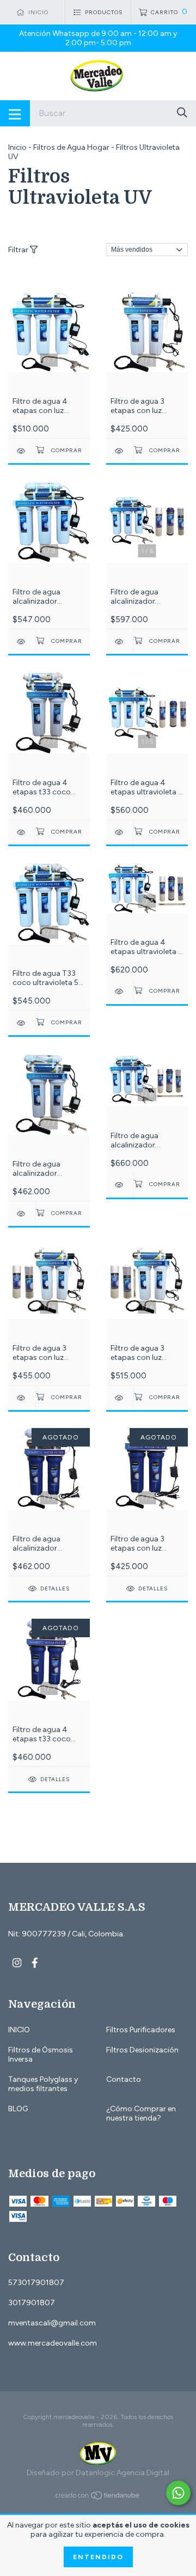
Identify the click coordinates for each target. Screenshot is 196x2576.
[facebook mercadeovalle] (35, 1963)
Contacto (124, 2079)
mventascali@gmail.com (52, 2323)
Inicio (17, 147)
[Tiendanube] (98, 2498)
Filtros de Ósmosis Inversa (41, 2055)
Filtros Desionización (142, 2050)
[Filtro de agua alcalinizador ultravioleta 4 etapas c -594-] (22, 1214)
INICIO (19, 2030)
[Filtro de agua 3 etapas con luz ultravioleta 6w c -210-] (120, 451)
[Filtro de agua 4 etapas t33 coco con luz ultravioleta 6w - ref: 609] (22, 832)
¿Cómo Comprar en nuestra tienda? (141, 2113)
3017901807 (32, 2303)
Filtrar (19, 250)
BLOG (18, 2109)
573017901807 (36, 2283)
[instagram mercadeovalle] (17, 1963)
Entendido (98, 2557)
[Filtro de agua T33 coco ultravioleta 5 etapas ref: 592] (22, 1023)
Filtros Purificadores (141, 2030)
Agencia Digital (143, 2473)
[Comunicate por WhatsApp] (178, 2493)
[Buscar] (182, 113)
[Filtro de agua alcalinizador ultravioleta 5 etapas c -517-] (22, 642)
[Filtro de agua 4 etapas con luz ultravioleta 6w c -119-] (22, 451)
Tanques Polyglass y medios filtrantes (43, 2084)
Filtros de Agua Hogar (71, 147)
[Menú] (15, 113)
